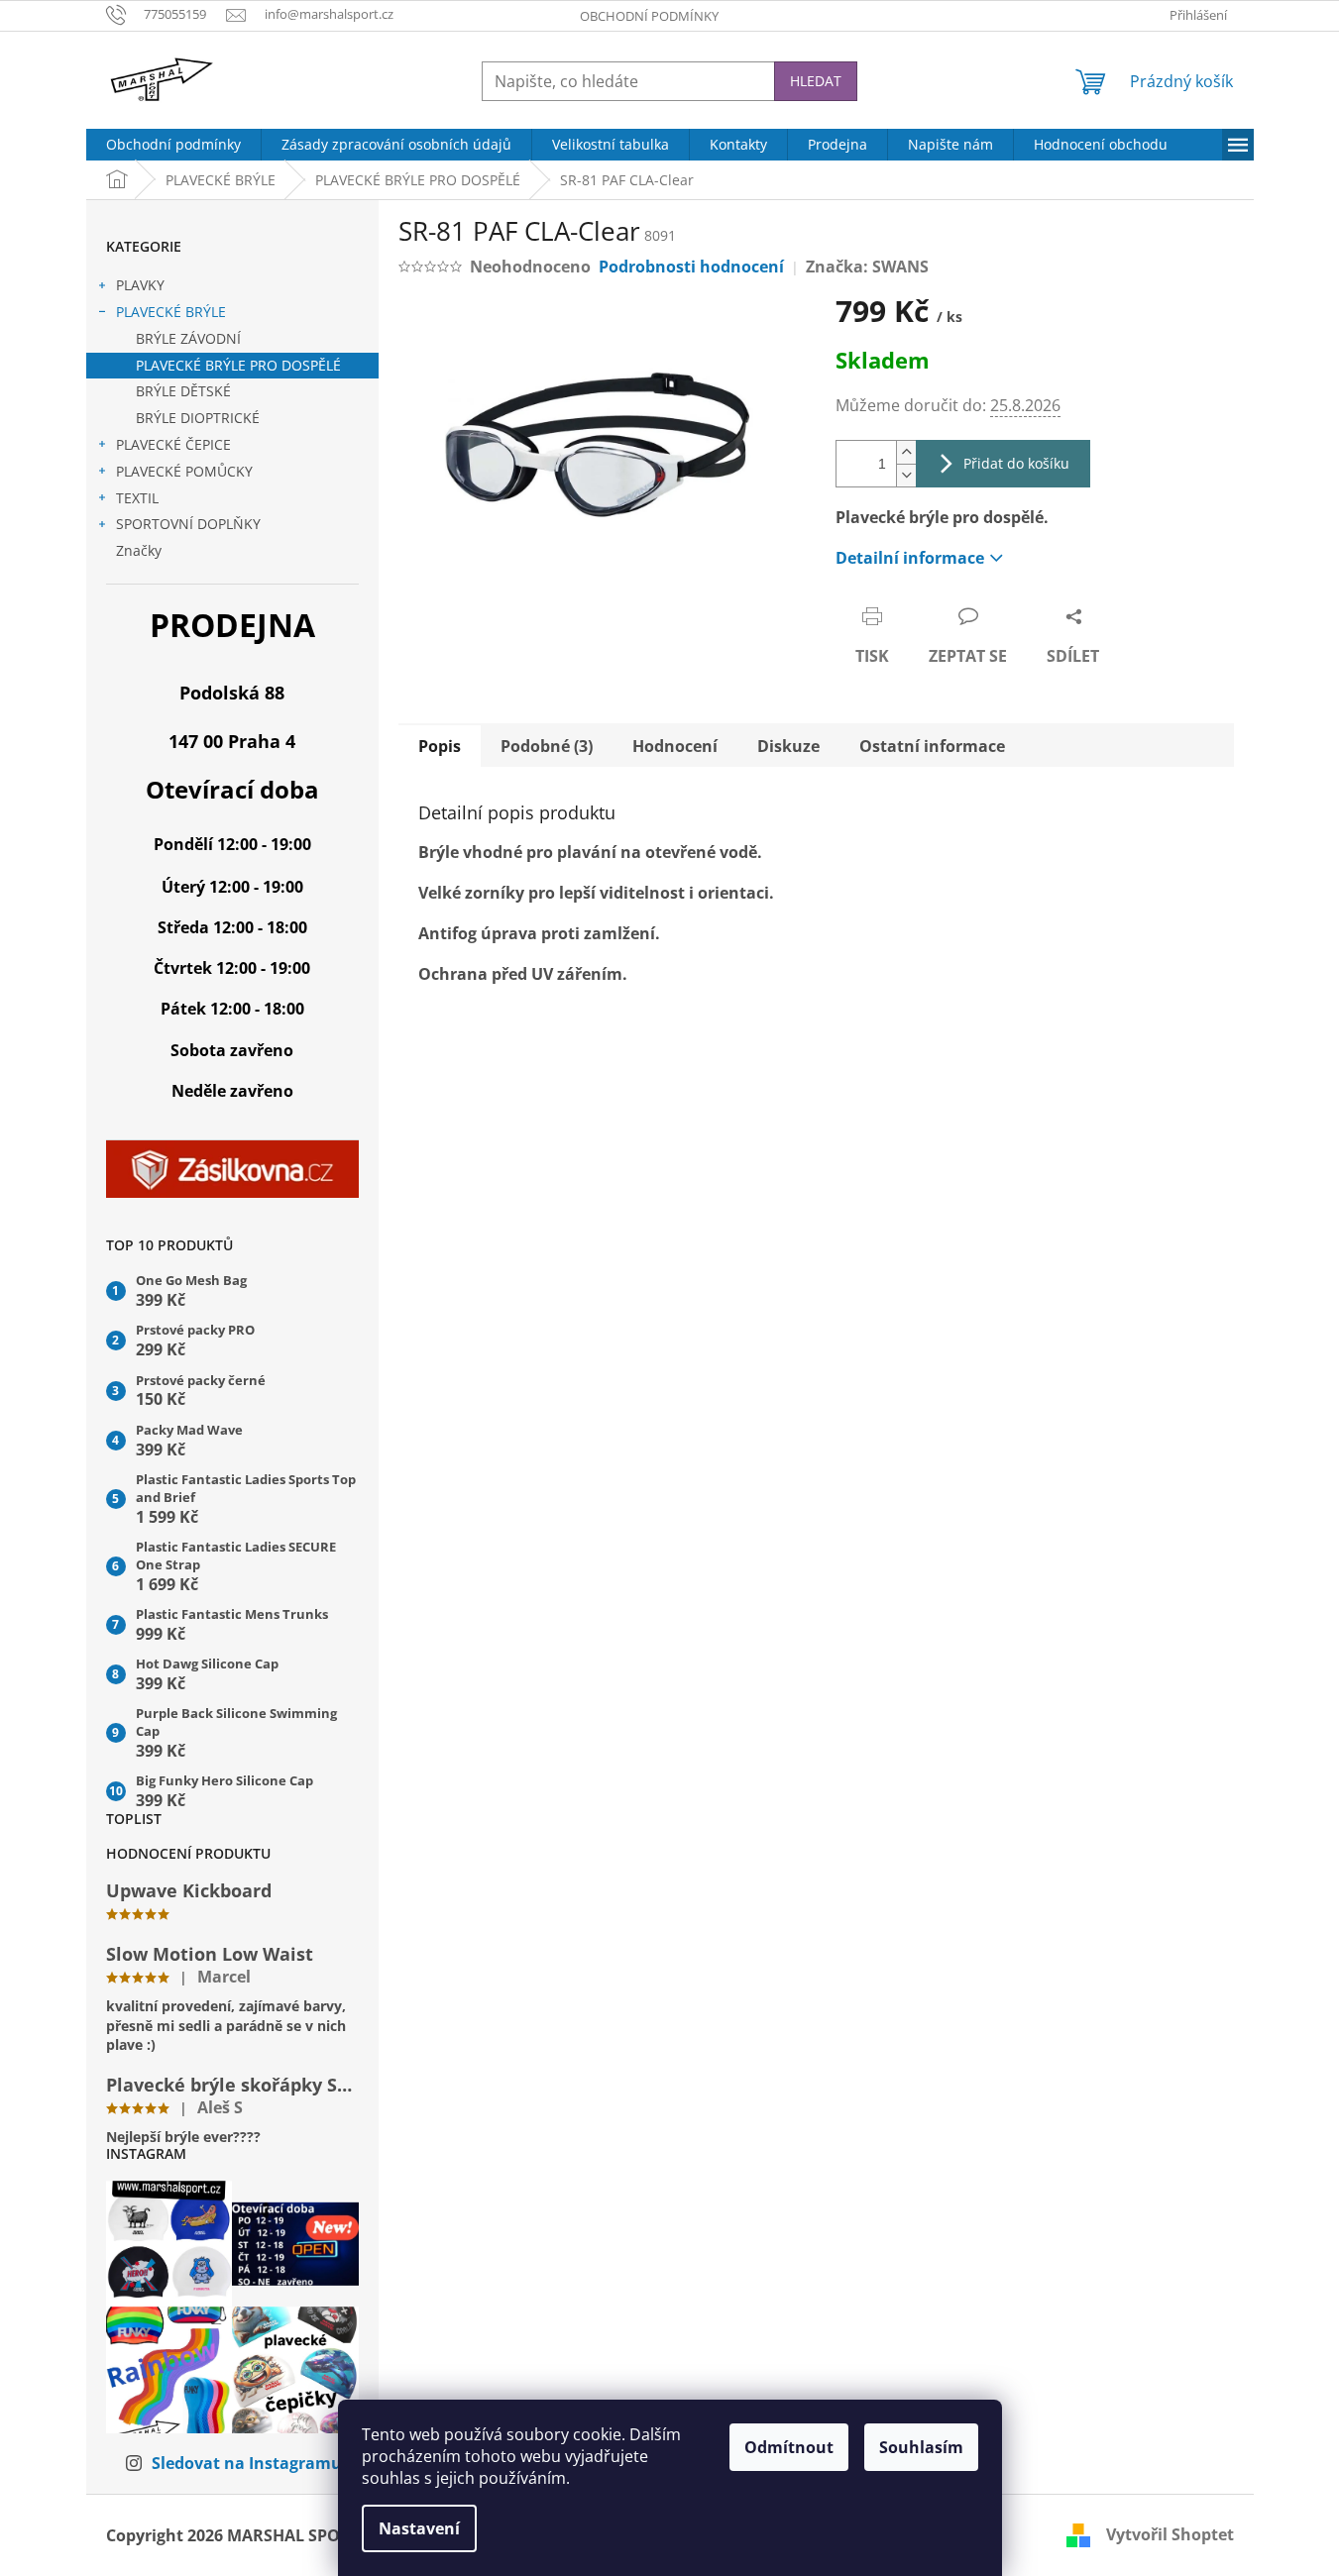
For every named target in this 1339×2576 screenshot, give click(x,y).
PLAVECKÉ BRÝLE (171, 312)
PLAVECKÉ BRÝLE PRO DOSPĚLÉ (238, 365)
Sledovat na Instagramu (247, 2463)
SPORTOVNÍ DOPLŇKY (188, 524)
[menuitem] (173, 145)
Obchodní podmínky (649, 16)
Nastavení (419, 2528)
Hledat (816, 81)
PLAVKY (140, 285)
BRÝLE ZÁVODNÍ (188, 338)
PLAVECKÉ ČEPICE (173, 444)
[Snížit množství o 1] (906, 475)
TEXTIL (137, 498)
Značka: (867, 267)
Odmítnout (789, 2447)
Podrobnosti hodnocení (691, 267)
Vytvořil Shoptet (1170, 2534)
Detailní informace (910, 558)
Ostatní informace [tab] (932, 746)
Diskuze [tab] (788, 746)
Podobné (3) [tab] (547, 746)
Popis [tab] (440, 746)
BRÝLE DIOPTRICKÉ (198, 418)
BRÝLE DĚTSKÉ (183, 391)
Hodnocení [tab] (675, 746)
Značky (139, 550)
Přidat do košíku (1016, 463)
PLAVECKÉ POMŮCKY (184, 471)
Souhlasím (921, 2447)
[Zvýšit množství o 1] (906, 452)
